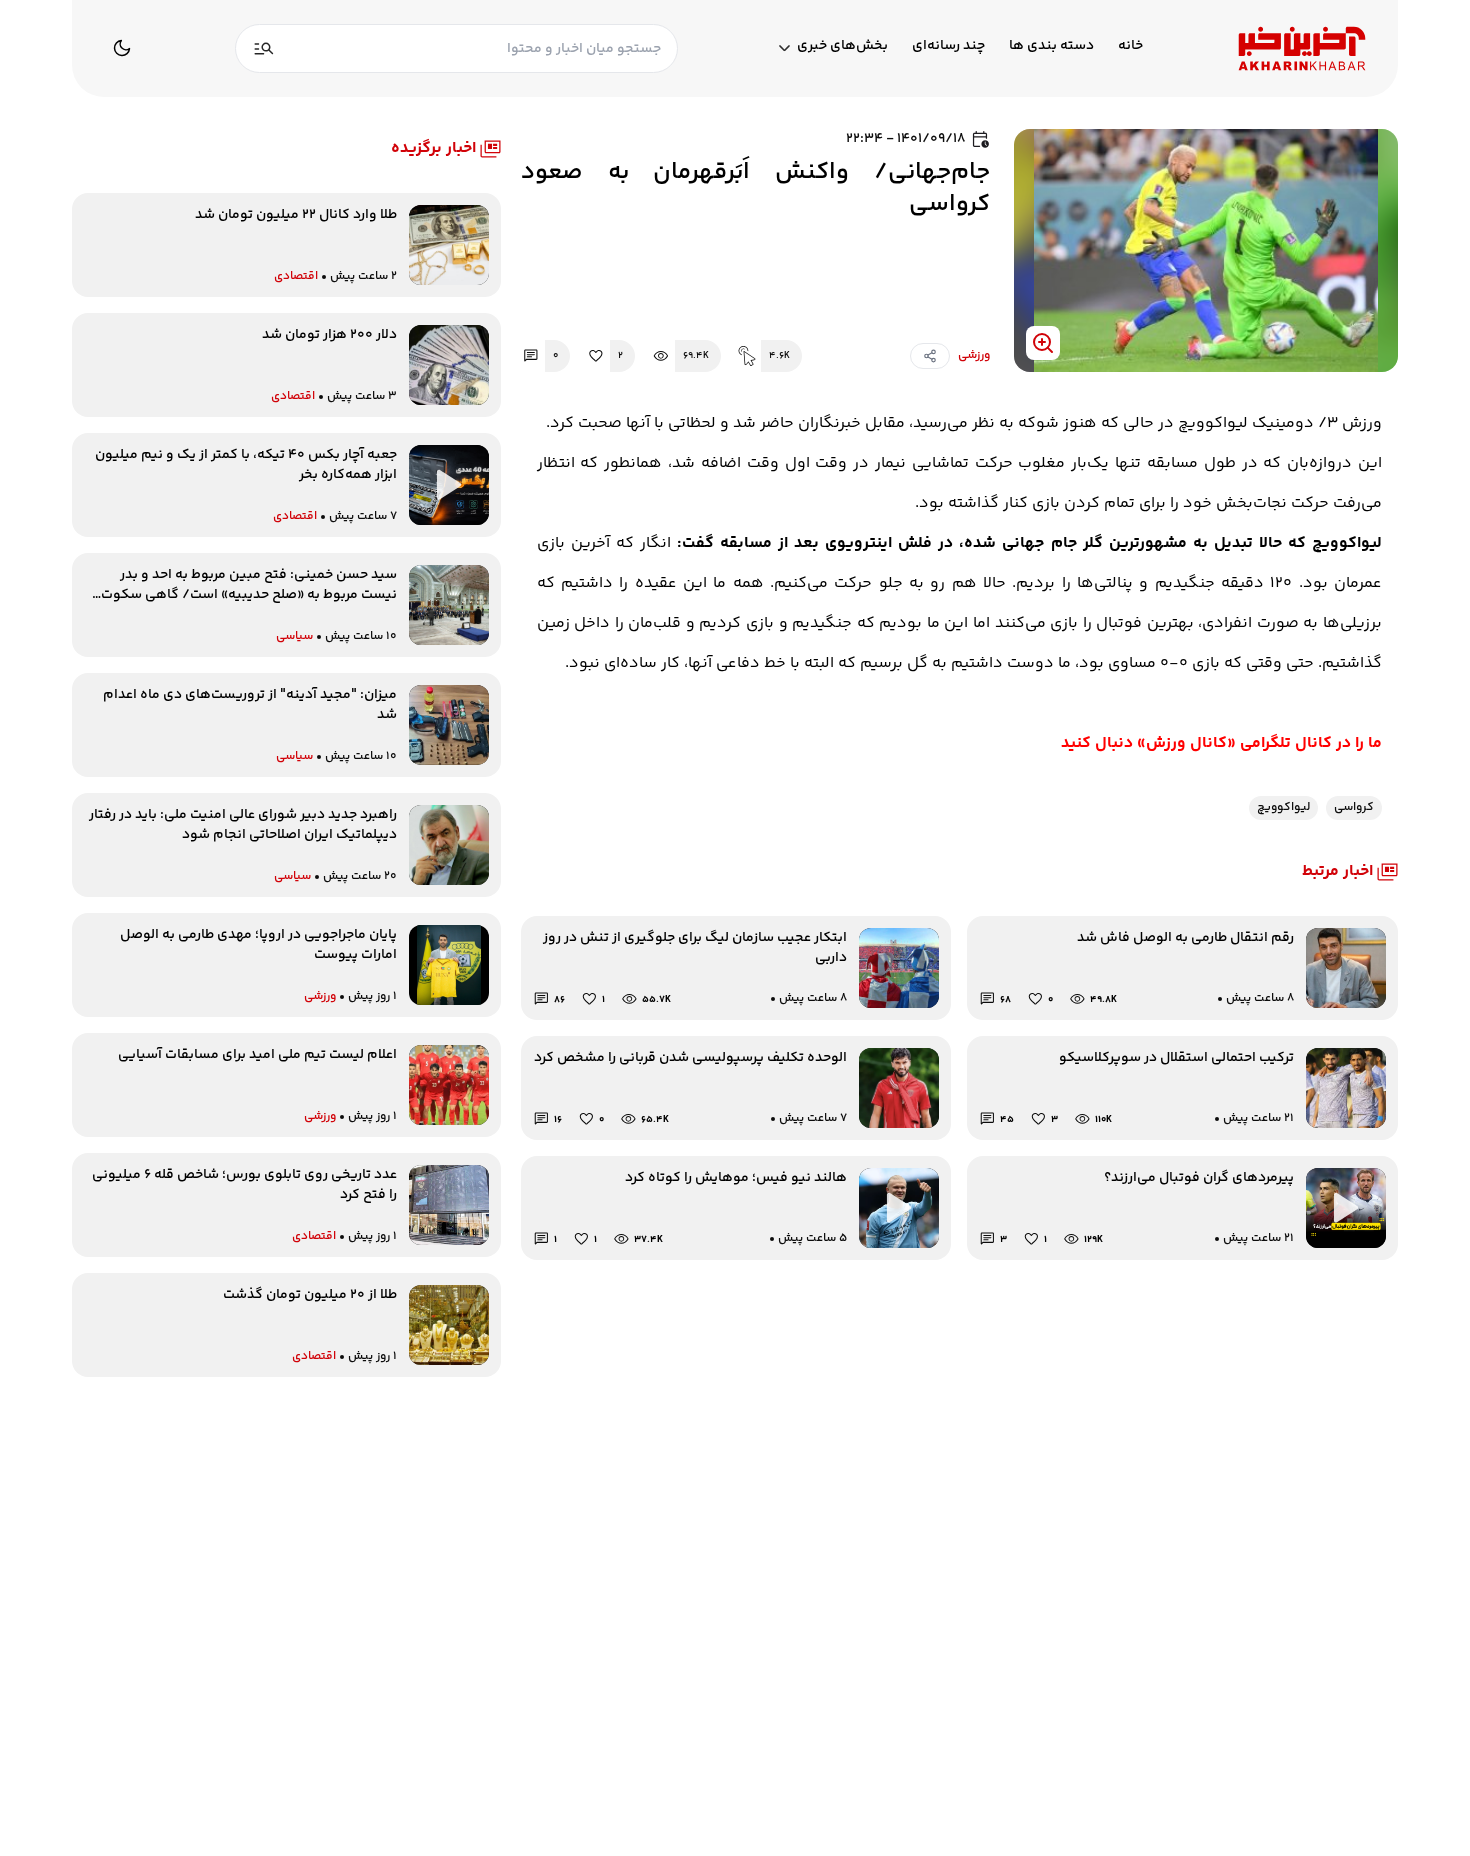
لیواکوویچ (1283, 807)
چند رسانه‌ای (948, 46)
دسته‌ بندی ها (1051, 46)
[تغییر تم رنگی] (122, 48)
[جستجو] (264, 48)
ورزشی (974, 356)
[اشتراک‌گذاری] (930, 356)
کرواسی (1354, 807)
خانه (1130, 46)
